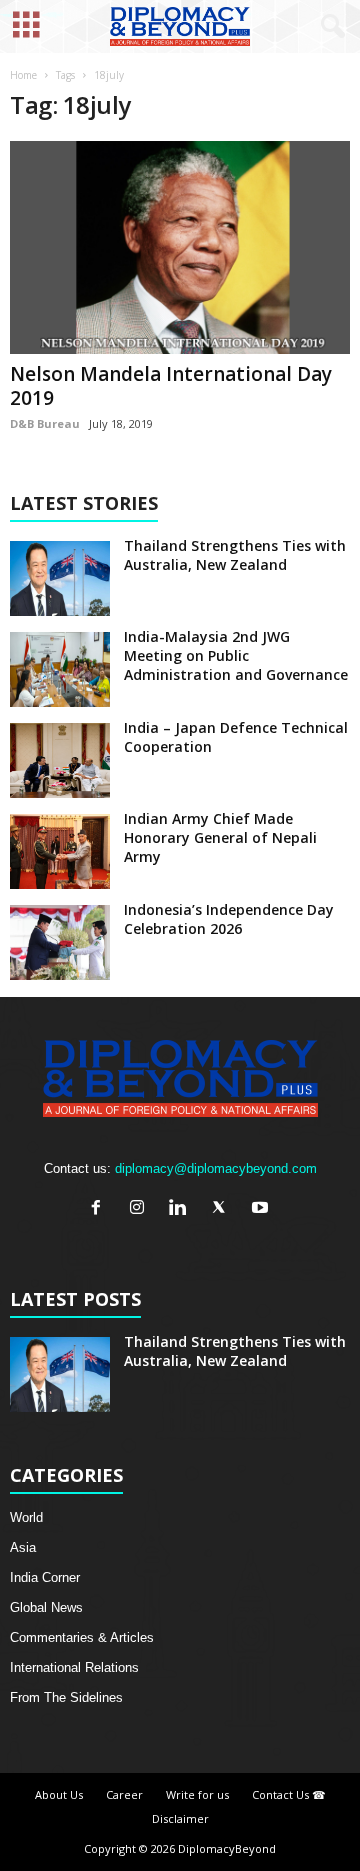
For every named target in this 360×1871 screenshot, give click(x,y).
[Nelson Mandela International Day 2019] (180, 247)
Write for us (197, 1794)
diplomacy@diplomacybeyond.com (216, 1168)
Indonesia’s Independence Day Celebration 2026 (229, 919)
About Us (59, 1794)
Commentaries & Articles (82, 1637)
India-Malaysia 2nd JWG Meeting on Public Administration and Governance (236, 655)
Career (124, 1794)
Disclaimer (180, 1818)
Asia (23, 1547)
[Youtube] (262, 1209)
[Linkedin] (182, 1209)
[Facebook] (100, 1209)
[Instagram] (141, 1209)
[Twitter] (223, 1209)
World (26, 1517)
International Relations (74, 1667)
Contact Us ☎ (289, 1794)
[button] (329, 27)
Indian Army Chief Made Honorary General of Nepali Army (220, 837)
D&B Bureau (45, 423)
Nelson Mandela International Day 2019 (171, 386)
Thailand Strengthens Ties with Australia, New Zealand (235, 555)
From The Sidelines (66, 1697)
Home (23, 75)
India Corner (45, 1577)
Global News (46, 1607)
